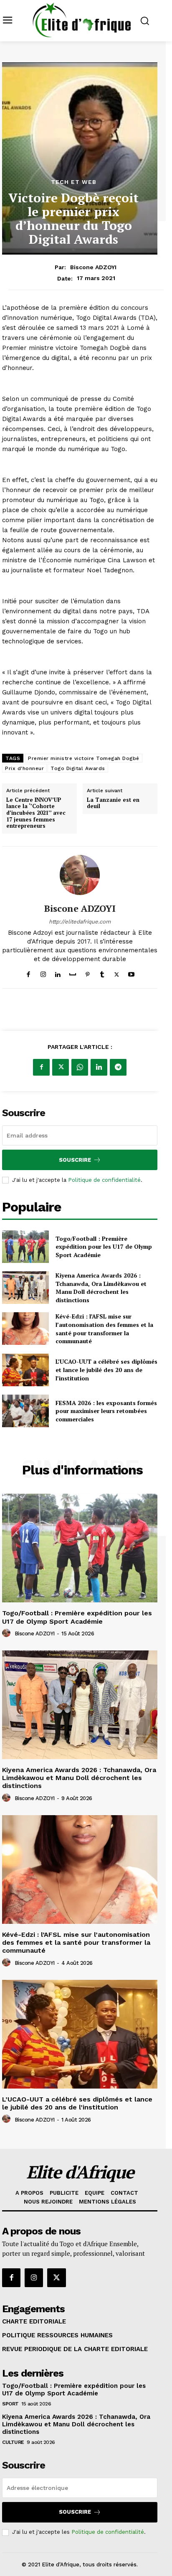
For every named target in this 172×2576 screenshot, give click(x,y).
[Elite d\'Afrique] (82, 20)
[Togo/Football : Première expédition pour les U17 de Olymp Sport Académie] (25, 1247)
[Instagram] (43, 973)
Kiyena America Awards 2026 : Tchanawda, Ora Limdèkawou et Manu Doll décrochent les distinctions (101, 1288)
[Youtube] (131, 973)
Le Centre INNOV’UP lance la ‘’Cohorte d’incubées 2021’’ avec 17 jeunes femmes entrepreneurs (36, 813)
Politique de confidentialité (104, 1180)
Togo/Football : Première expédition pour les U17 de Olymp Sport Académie (104, 1247)
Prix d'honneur (24, 768)
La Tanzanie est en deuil (113, 803)
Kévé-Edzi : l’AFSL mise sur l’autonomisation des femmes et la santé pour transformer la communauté (104, 1329)
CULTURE (13, 2442)
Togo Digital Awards (78, 768)
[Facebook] (29, 973)
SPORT (10, 2404)
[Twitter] (117, 973)
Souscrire (75, 1160)
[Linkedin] (58, 973)
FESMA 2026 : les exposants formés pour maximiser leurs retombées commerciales (106, 1411)
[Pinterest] (87, 973)
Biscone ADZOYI (93, 267)
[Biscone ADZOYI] (80, 875)
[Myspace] (73, 973)
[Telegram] (118, 1067)
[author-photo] (8, 1633)
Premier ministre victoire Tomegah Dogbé (84, 758)
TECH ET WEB (74, 182)
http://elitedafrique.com (80, 922)
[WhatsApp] (80, 1067)
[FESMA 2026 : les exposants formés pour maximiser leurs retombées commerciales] (25, 1411)
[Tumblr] (102, 973)
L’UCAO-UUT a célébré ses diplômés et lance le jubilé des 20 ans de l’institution (106, 1370)
